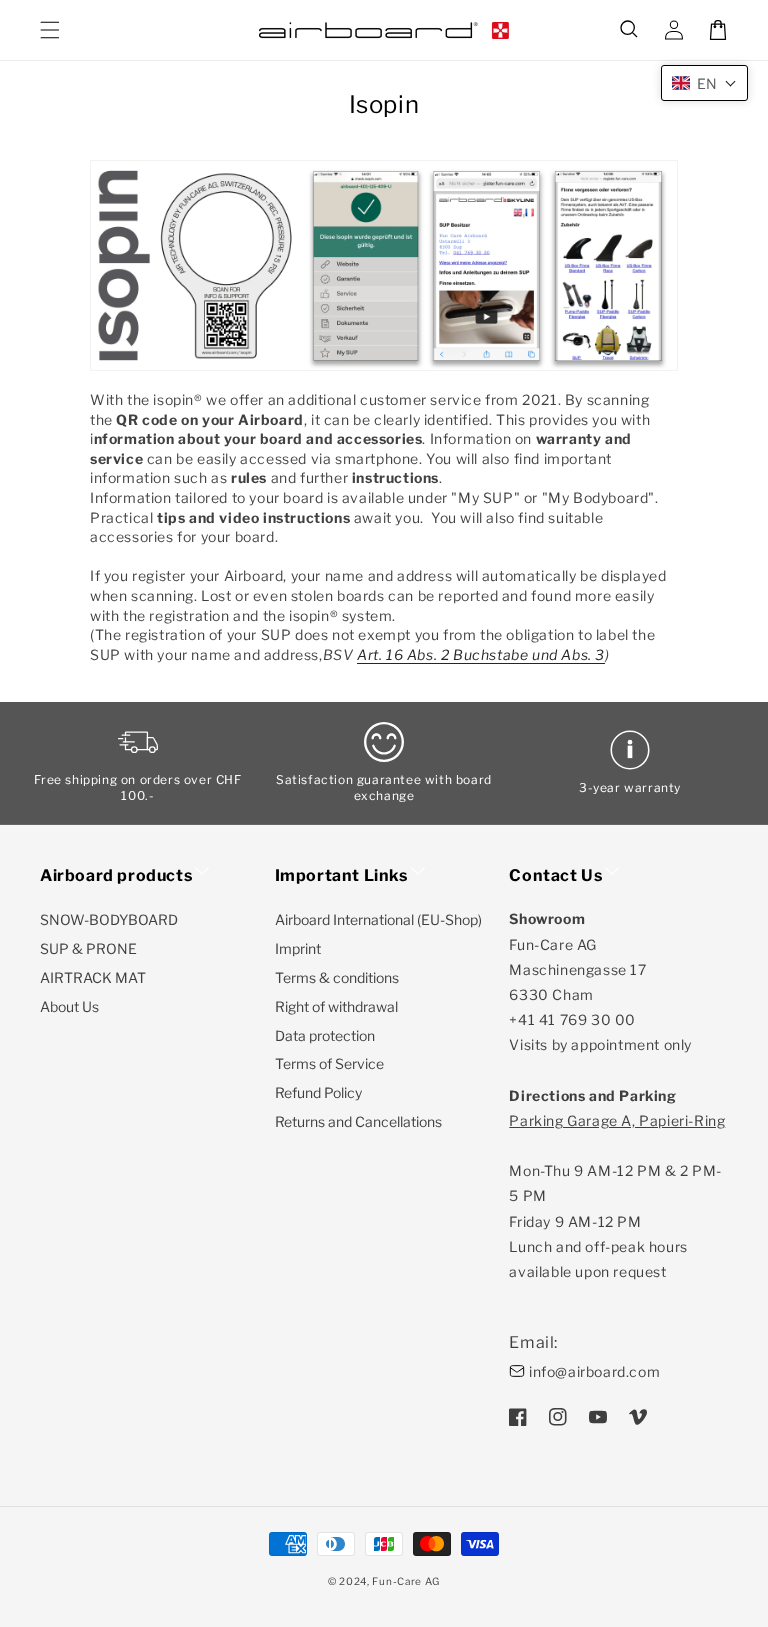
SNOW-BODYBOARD (109, 919)
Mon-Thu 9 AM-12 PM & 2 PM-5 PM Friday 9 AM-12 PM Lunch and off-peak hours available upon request (617, 1196)
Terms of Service (329, 1063)
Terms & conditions (337, 977)
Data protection (325, 1035)
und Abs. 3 (568, 654)
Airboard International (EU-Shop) (378, 919)
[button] (630, 30)
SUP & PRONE (88, 948)
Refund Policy (318, 1092)
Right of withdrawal (336, 1006)
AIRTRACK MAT (93, 977)
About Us (69, 1006)
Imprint (298, 948)
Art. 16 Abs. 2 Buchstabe (444, 654)
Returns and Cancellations (358, 1121)
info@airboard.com (594, 1371)
